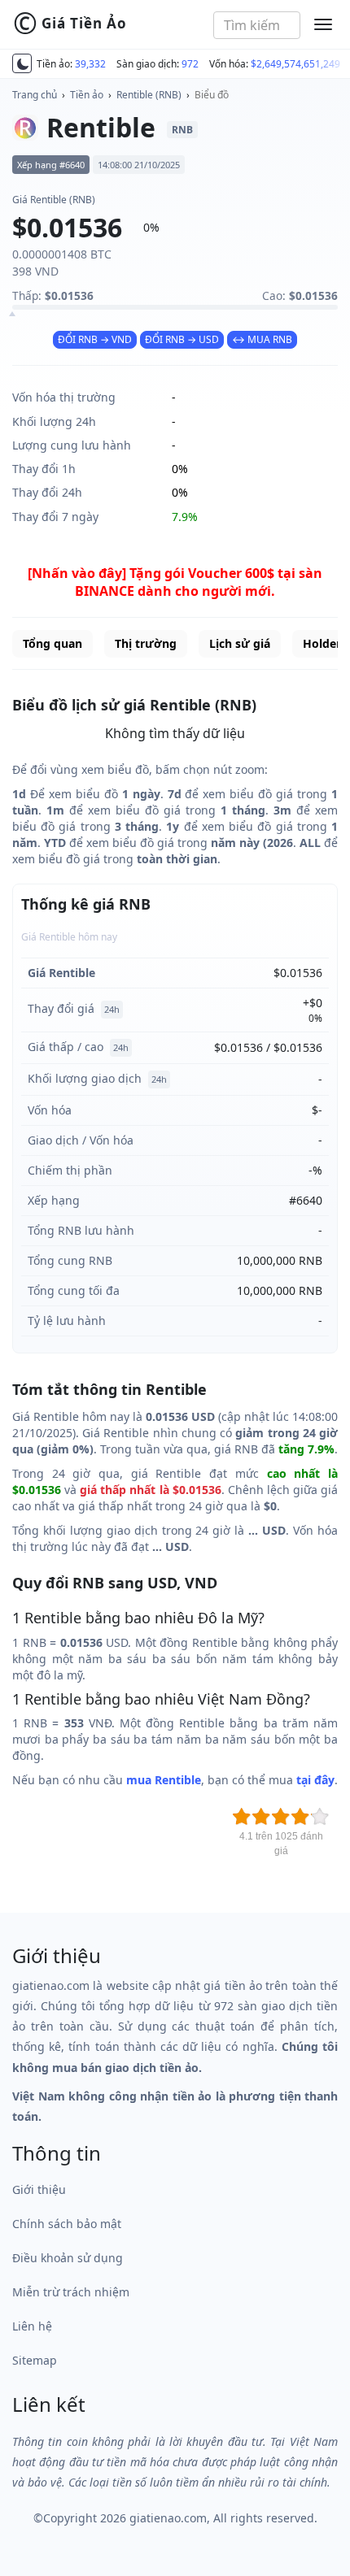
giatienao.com (168, 2518)
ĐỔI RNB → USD (182, 339)
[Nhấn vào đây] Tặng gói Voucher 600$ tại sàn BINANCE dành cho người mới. (175, 582)
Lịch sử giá (240, 643)
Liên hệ (32, 2326)
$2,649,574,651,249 (295, 64)
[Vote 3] (281, 1817)
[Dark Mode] (22, 63)
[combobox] (257, 25)
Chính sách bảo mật (67, 2224)
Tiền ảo (87, 95)
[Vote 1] (242, 1817)
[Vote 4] (300, 1817)
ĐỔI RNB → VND (95, 339)
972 (190, 64)
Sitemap (35, 2360)
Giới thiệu (39, 2189)
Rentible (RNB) (149, 95)
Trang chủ (35, 95)
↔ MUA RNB (262, 339)
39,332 (90, 64)
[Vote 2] (261, 1817)
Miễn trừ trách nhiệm (71, 2292)
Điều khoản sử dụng (68, 2258)
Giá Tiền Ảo (70, 24)
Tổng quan (52, 643)
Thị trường (146, 643)
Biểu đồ (212, 95)
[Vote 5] (320, 1817)
